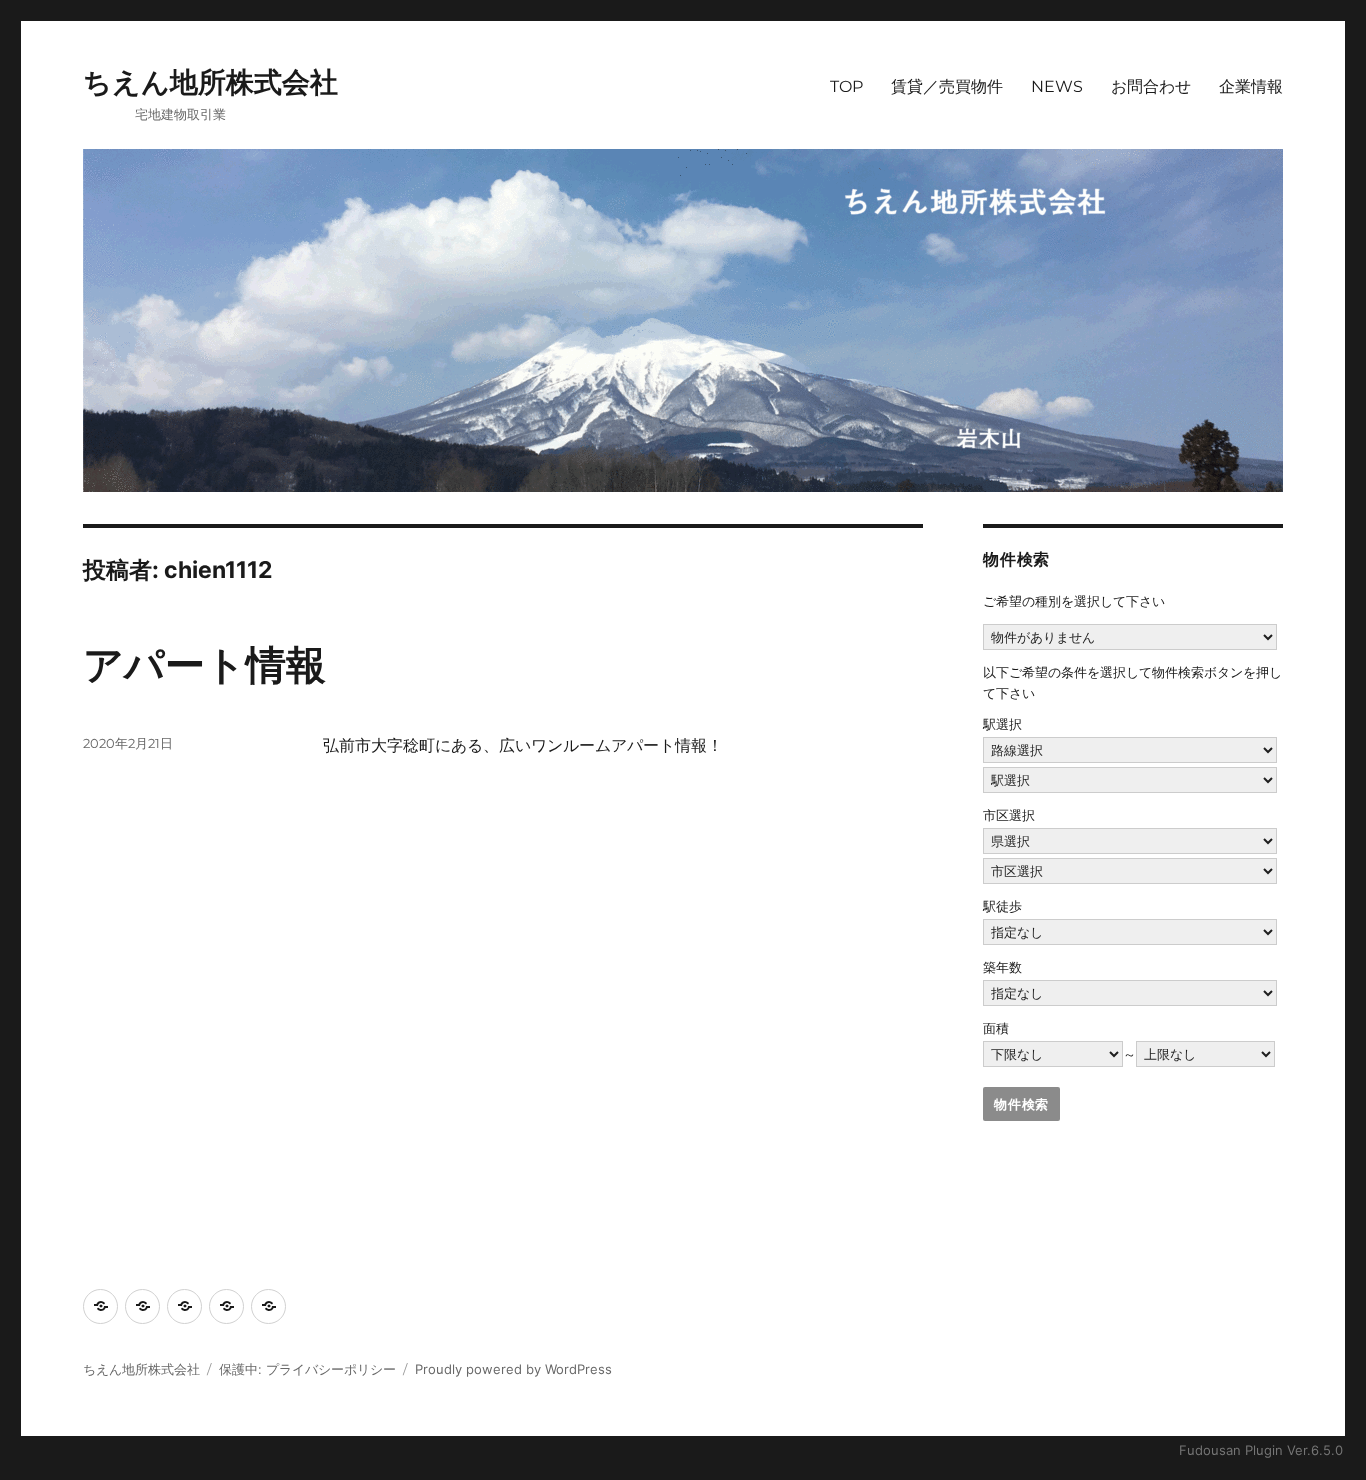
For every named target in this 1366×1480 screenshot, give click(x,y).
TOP (846, 86)
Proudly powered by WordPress (513, 1369)
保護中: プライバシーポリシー (307, 1369)
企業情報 (1251, 86)
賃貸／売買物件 (947, 86)
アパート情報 (204, 664)
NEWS (1057, 86)
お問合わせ (1151, 86)
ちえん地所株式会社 (210, 82)
